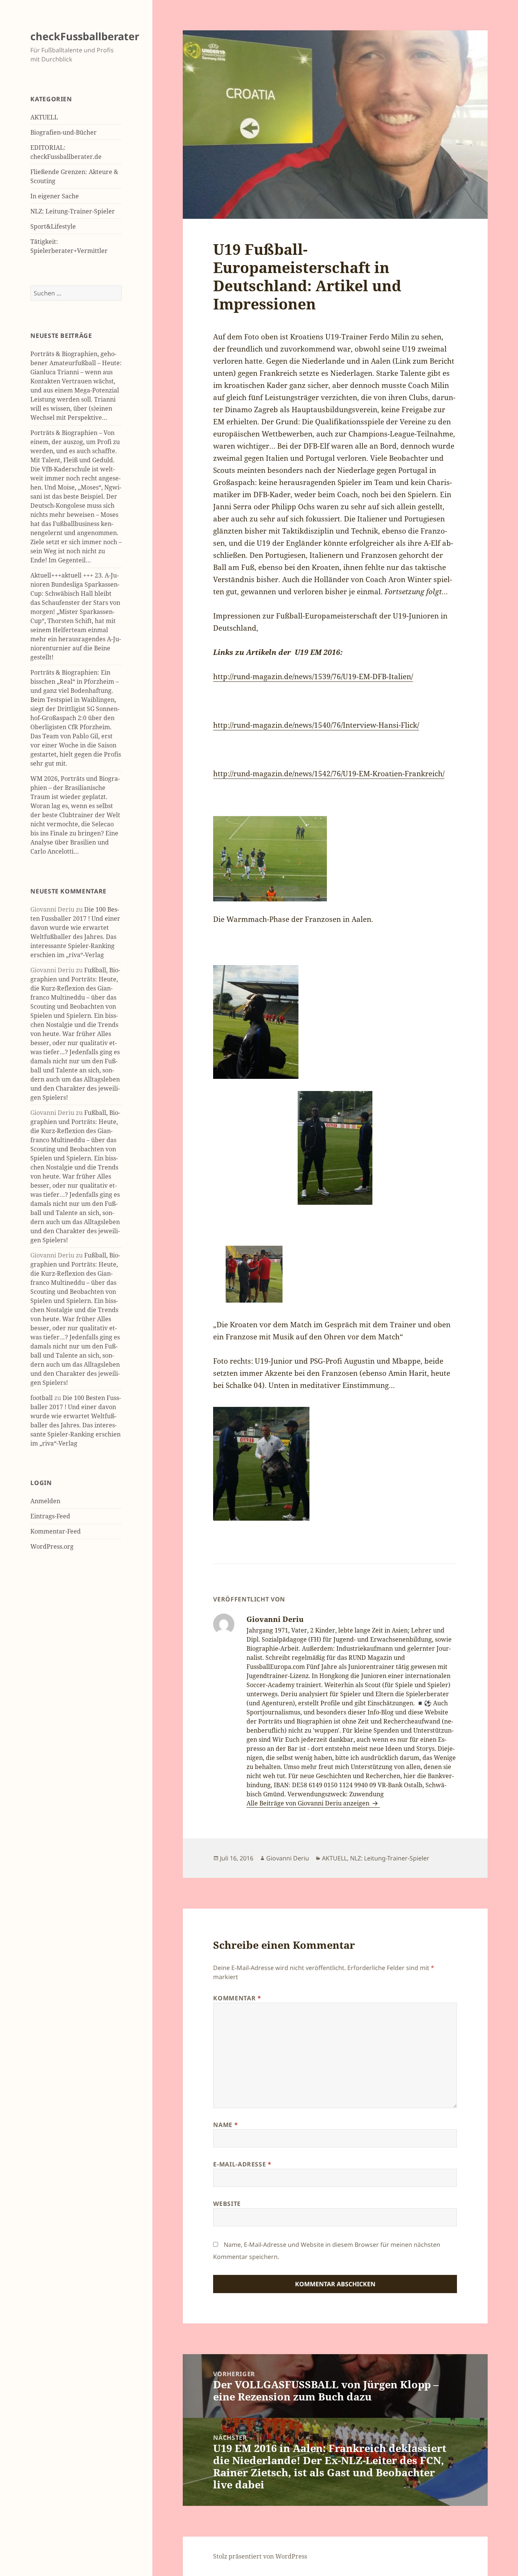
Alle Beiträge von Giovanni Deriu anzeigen (309, 1803)
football (42, 1398)
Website (227, 2204)
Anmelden (45, 1501)
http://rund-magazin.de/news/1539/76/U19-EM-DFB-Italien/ (313, 677)
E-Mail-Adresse (242, 2164)
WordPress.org (52, 1546)
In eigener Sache (55, 196)
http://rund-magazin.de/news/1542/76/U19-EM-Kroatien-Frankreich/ (329, 774)
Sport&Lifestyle (53, 226)
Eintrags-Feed (50, 1516)
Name (225, 2125)
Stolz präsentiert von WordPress (260, 2556)
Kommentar (237, 1998)
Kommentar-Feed (56, 1531)
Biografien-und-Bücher (64, 132)
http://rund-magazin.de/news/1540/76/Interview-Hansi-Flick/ (316, 725)
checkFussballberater (85, 36)
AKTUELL (44, 117)
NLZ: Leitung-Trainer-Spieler (73, 211)
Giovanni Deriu (288, 1858)
